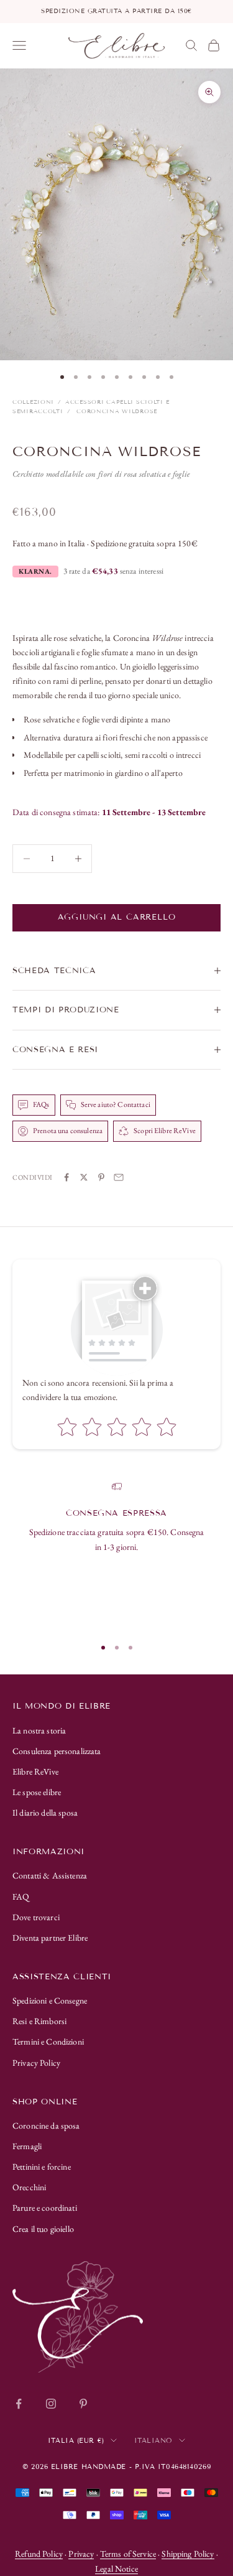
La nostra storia (39, 1730)
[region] (116, 1554)
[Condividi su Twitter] (84, 1177)
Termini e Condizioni (48, 2042)
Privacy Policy (36, 2063)
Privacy (81, 2554)
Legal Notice (116, 2569)
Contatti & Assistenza (50, 1875)
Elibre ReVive (35, 1771)
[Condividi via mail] (119, 1177)
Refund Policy (39, 2554)
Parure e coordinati (45, 2208)
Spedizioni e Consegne (50, 2000)
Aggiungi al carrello (117, 917)
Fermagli (27, 2146)
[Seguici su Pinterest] (83, 2404)
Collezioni (33, 402)
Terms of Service (128, 2554)
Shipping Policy (188, 2554)
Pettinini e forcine (42, 2167)
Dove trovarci (36, 1917)
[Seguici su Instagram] (51, 2404)
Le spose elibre (37, 1792)
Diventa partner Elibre (50, 1938)
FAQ (21, 1897)
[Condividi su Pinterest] (101, 1177)
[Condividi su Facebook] (66, 1177)
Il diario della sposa (45, 1813)
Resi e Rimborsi (39, 2021)
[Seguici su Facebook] (19, 2404)
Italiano (153, 2440)
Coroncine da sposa (46, 2126)
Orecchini (29, 2187)
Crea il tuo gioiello (43, 2229)
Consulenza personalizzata (57, 1751)
